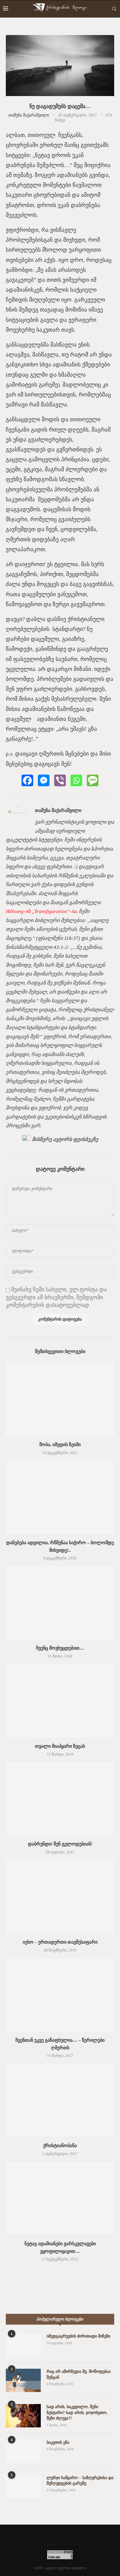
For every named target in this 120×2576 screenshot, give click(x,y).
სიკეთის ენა (58, 2442)
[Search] (114, 9)
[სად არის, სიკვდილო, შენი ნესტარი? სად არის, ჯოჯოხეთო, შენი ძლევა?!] (23, 2416)
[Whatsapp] (76, 780)
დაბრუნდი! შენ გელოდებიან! (60, 1844)
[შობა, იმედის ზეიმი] (60, 1399)
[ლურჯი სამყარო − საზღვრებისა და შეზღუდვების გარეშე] (23, 2487)
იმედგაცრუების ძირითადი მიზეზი (78, 2336)
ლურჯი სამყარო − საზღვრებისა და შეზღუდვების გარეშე (80, 2481)
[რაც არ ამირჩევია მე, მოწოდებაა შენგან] (23, 2380)
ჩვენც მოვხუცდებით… (60, 1648)
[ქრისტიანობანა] (60, 2100)
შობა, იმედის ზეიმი (60, 1444)
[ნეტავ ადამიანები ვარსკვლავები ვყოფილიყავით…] (60, 2198)
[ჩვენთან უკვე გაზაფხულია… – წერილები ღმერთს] (60, 1995)
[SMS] (93, 780)
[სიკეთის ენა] (23, 2451)
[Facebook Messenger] (44, 780)
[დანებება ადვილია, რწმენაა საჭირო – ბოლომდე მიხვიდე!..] (60, 1497)
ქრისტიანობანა (60, 2145)
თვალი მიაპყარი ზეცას (60, 1746)
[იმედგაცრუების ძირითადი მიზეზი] (23, 2345)
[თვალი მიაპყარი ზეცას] (60, 1701)
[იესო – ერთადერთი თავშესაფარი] (60, 1897)
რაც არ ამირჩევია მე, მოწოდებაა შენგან (79, 2374)
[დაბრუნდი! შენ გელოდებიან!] (60, 1799)
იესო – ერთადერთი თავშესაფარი (60, 1942)
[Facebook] (27, 780)
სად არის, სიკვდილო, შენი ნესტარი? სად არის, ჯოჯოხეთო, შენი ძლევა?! (77, 2413)
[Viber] (60, 780)
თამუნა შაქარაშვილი (29, 115)
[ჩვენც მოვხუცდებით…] (60, 1603)
